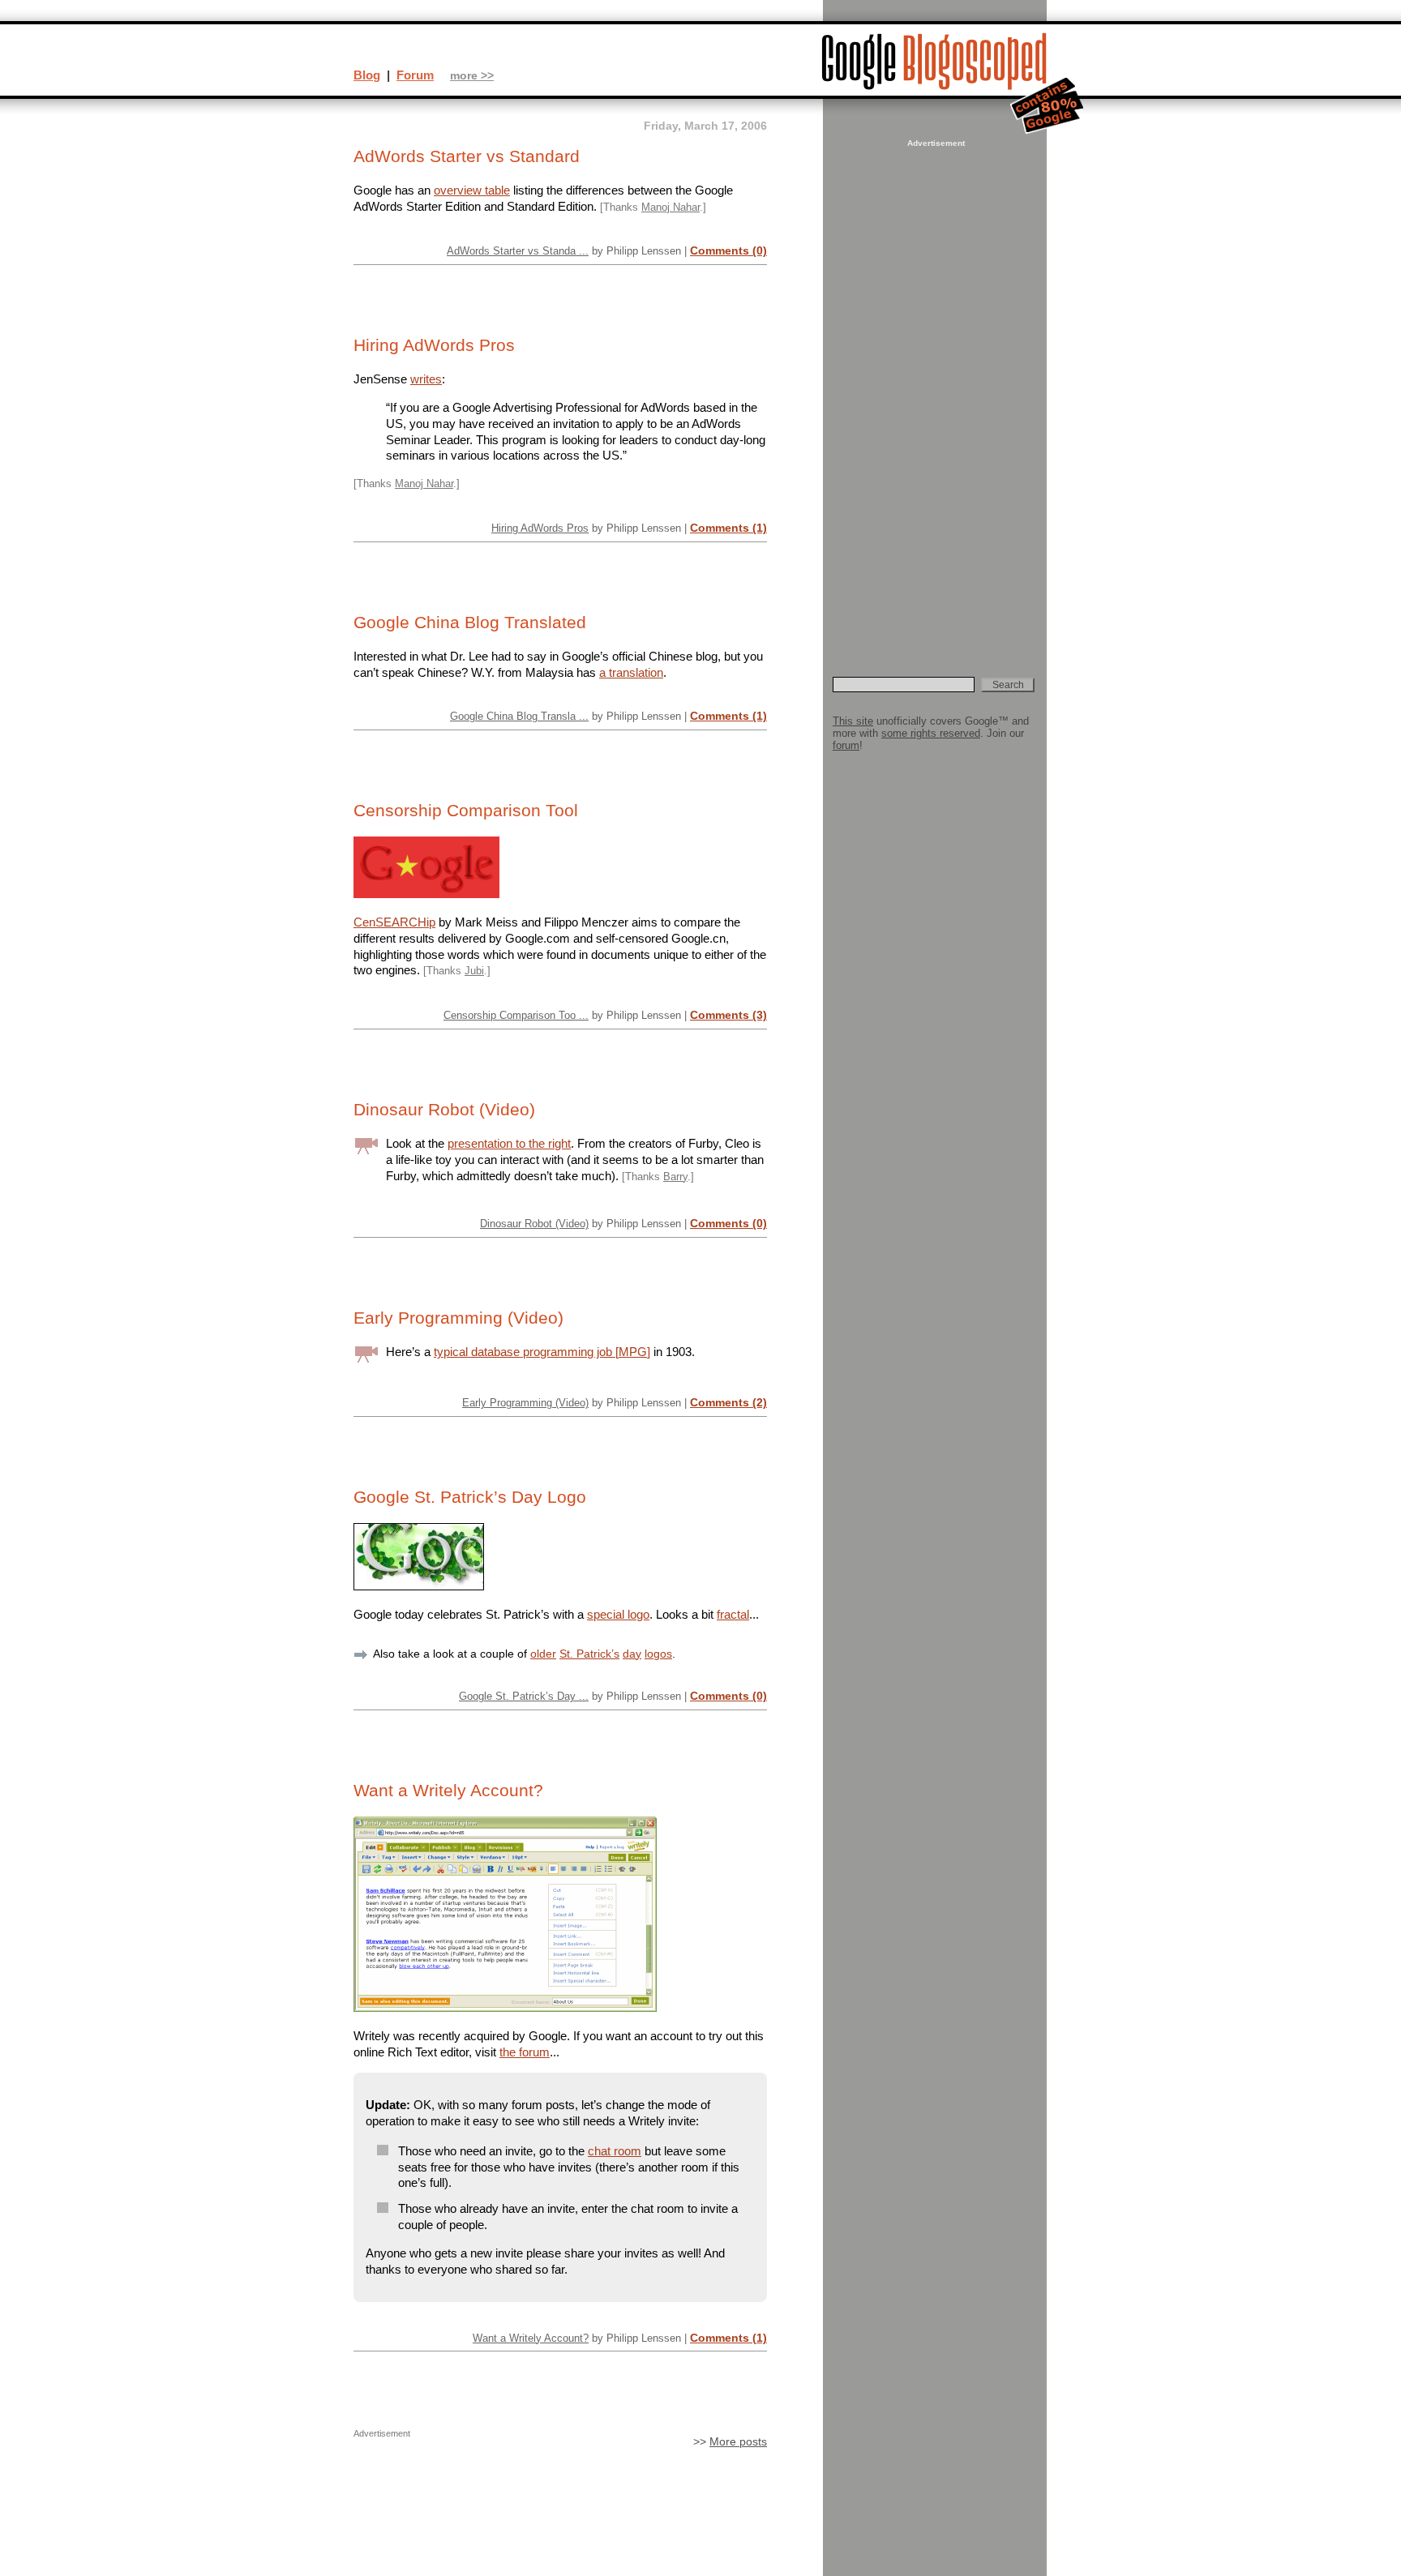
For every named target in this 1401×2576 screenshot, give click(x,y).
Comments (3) (728, 1015)
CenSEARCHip (394, 922)
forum (846, 745)
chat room (615, 2151)
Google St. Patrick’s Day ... (524, 1696)
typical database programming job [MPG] (542, 1352)
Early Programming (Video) (458, 1318)
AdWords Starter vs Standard (467, 156)
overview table (472, 190)
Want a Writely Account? (448, 1791)
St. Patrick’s (589, 1654)
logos (658, 1654)
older (543, 1654)
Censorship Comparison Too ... (516, 1015)
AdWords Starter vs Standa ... (518, 251)
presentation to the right (509, 1143)
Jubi (474, 971)
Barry (675, 1177)
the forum (525, 2052)
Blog (367, 75)
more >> (472, 76)
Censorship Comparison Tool (466, 811)
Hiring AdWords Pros (434, 345)
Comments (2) (728, 1402)
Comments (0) (728, 250)
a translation (631, 672)
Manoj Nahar (671, 207)
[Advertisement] (934, 394)
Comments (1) (728, 528)
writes (426, 379)
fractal (733, 1614)
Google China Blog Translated (470, 623)
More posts (738, 2442)
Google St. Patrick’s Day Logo (470, 1497)
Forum (415, 75)
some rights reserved (931, 733)
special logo (618, 1614)
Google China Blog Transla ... (519, 716)
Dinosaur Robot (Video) (444, 1110)
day (632, 1654)
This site (853, 721)
